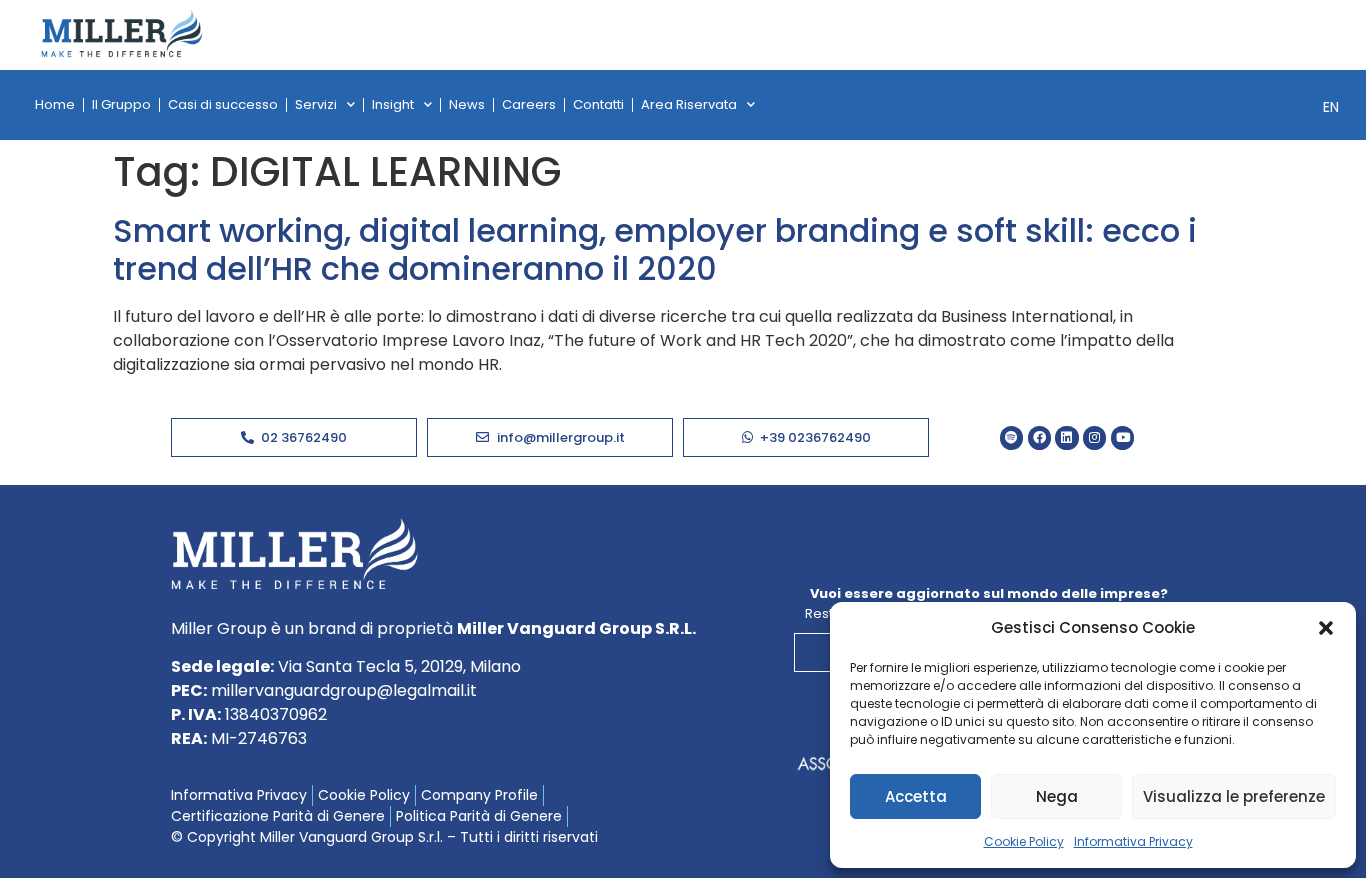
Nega (1057, 796)
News (467, 104)
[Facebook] (1039, 437)
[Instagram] (1094, 437)
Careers (529, 104)
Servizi (316, 104)
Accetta (916, 796)
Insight (393, 104)
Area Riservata (689, 104)
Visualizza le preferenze (1234, 796)
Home (55, 104)
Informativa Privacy (1133, 841)
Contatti (598, 104)
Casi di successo (223, 104)
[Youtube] (1122, 437)
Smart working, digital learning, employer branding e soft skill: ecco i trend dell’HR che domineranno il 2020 (655, 249)
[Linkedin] (1066, 437)
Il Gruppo (121, 104)
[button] (1326, 628)
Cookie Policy (1024, 841)
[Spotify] (1011, 437)
